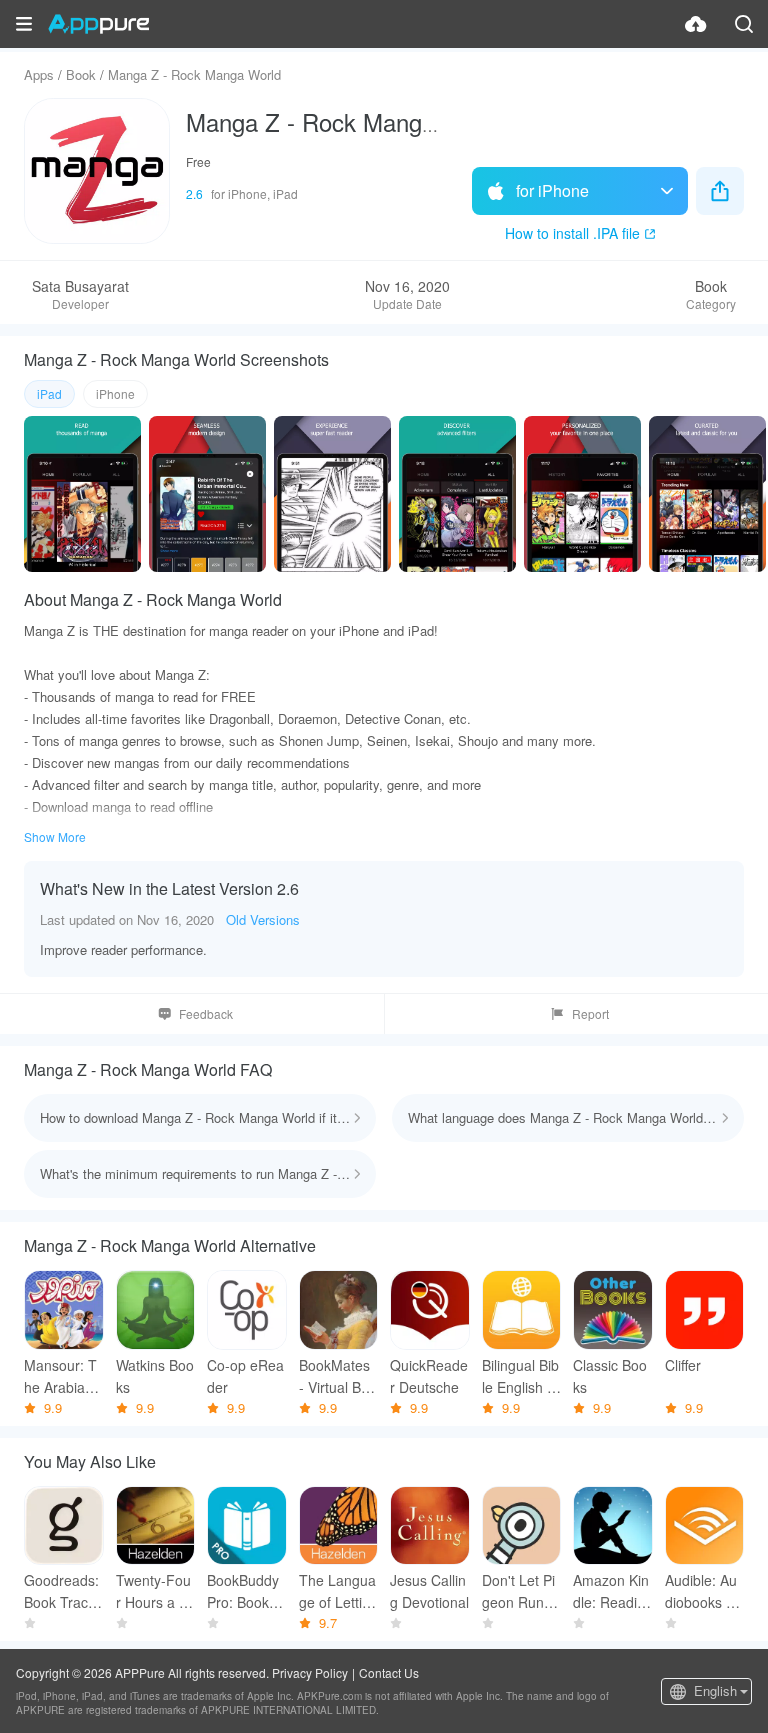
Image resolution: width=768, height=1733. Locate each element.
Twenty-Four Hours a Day (153, 1591)
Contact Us (389, 1672)
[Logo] (98, 24)
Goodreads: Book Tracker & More (63, 1591)
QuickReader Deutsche (429, 1376)
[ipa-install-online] (696, 24)
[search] (744, 24)
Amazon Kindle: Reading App (611, 1591)
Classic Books (610, 1376)
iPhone (115, 393)
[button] (24, 24)
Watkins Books (155, 1376)
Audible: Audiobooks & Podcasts (701, 1591)
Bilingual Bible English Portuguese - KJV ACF (520, 1376)
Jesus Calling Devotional (429, 1591)
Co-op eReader (245, 1376)
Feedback (206, 1013)
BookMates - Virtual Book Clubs (338, 1376)
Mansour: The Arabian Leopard (60, 1376)
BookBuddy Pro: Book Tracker (246, 1591)
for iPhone (552, 190)
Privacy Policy (310, 1672)
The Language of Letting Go (338, 1591)
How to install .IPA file (572, 233)
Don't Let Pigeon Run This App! (519, 1591)
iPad (49, 393)
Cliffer (683, 1365)
